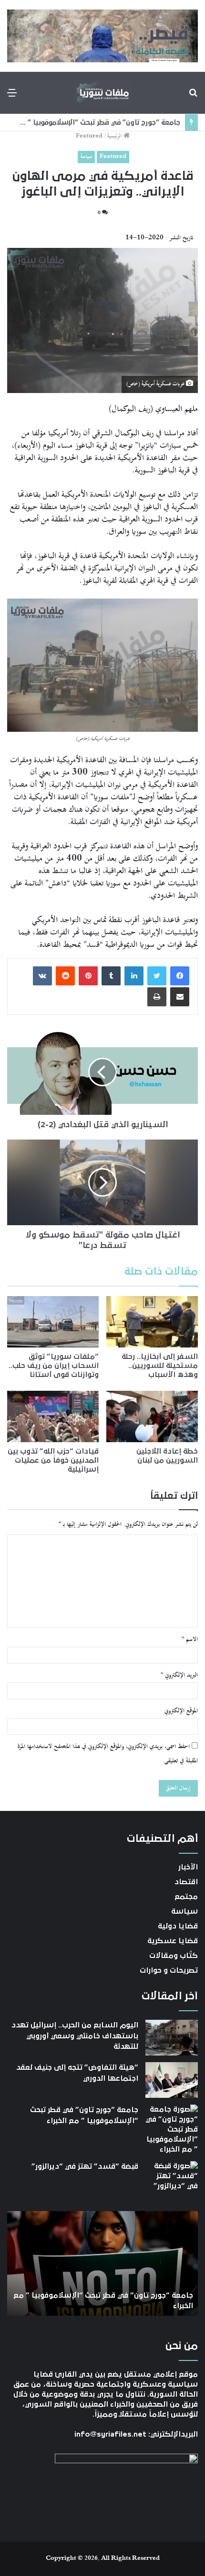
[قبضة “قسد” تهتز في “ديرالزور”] (172, 2179)
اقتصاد (186, 1882)
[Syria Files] (102, 93)
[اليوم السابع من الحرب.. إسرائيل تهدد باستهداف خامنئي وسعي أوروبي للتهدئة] (172, 2038)
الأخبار (188, 1867)
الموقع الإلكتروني (181, 1711)
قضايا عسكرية (173, 1941)
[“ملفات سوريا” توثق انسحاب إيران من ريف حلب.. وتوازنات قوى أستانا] (53, 1322)
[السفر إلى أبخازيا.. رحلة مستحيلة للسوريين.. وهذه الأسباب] (152, 1322)
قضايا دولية (178, 1926)
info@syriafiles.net (110, 2434)
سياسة (86, 157)
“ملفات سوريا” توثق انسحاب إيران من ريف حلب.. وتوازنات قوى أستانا (54, 1366)
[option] (102, 2263)
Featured (89, 136)
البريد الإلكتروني (179, 1675)
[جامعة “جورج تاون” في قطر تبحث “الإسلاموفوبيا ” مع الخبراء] (172, 2129)
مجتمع (186, 1897)
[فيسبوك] (180, 976)
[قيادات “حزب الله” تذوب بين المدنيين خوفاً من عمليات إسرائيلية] (53, 1416)
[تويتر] (157, 976)
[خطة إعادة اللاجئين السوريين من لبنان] (152, 1416)
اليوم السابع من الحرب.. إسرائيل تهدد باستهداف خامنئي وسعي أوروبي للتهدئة (75, 2036)
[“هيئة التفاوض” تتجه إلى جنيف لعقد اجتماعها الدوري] (172, 2080)
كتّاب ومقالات (174, 1956)
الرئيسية (115, 136)
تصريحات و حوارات (169, 1970)
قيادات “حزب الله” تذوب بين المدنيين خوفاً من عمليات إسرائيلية (53, 1460)
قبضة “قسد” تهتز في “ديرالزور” (131, 123)
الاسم (190, 1640)
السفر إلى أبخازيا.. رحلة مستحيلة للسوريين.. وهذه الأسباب (160, 1366)
